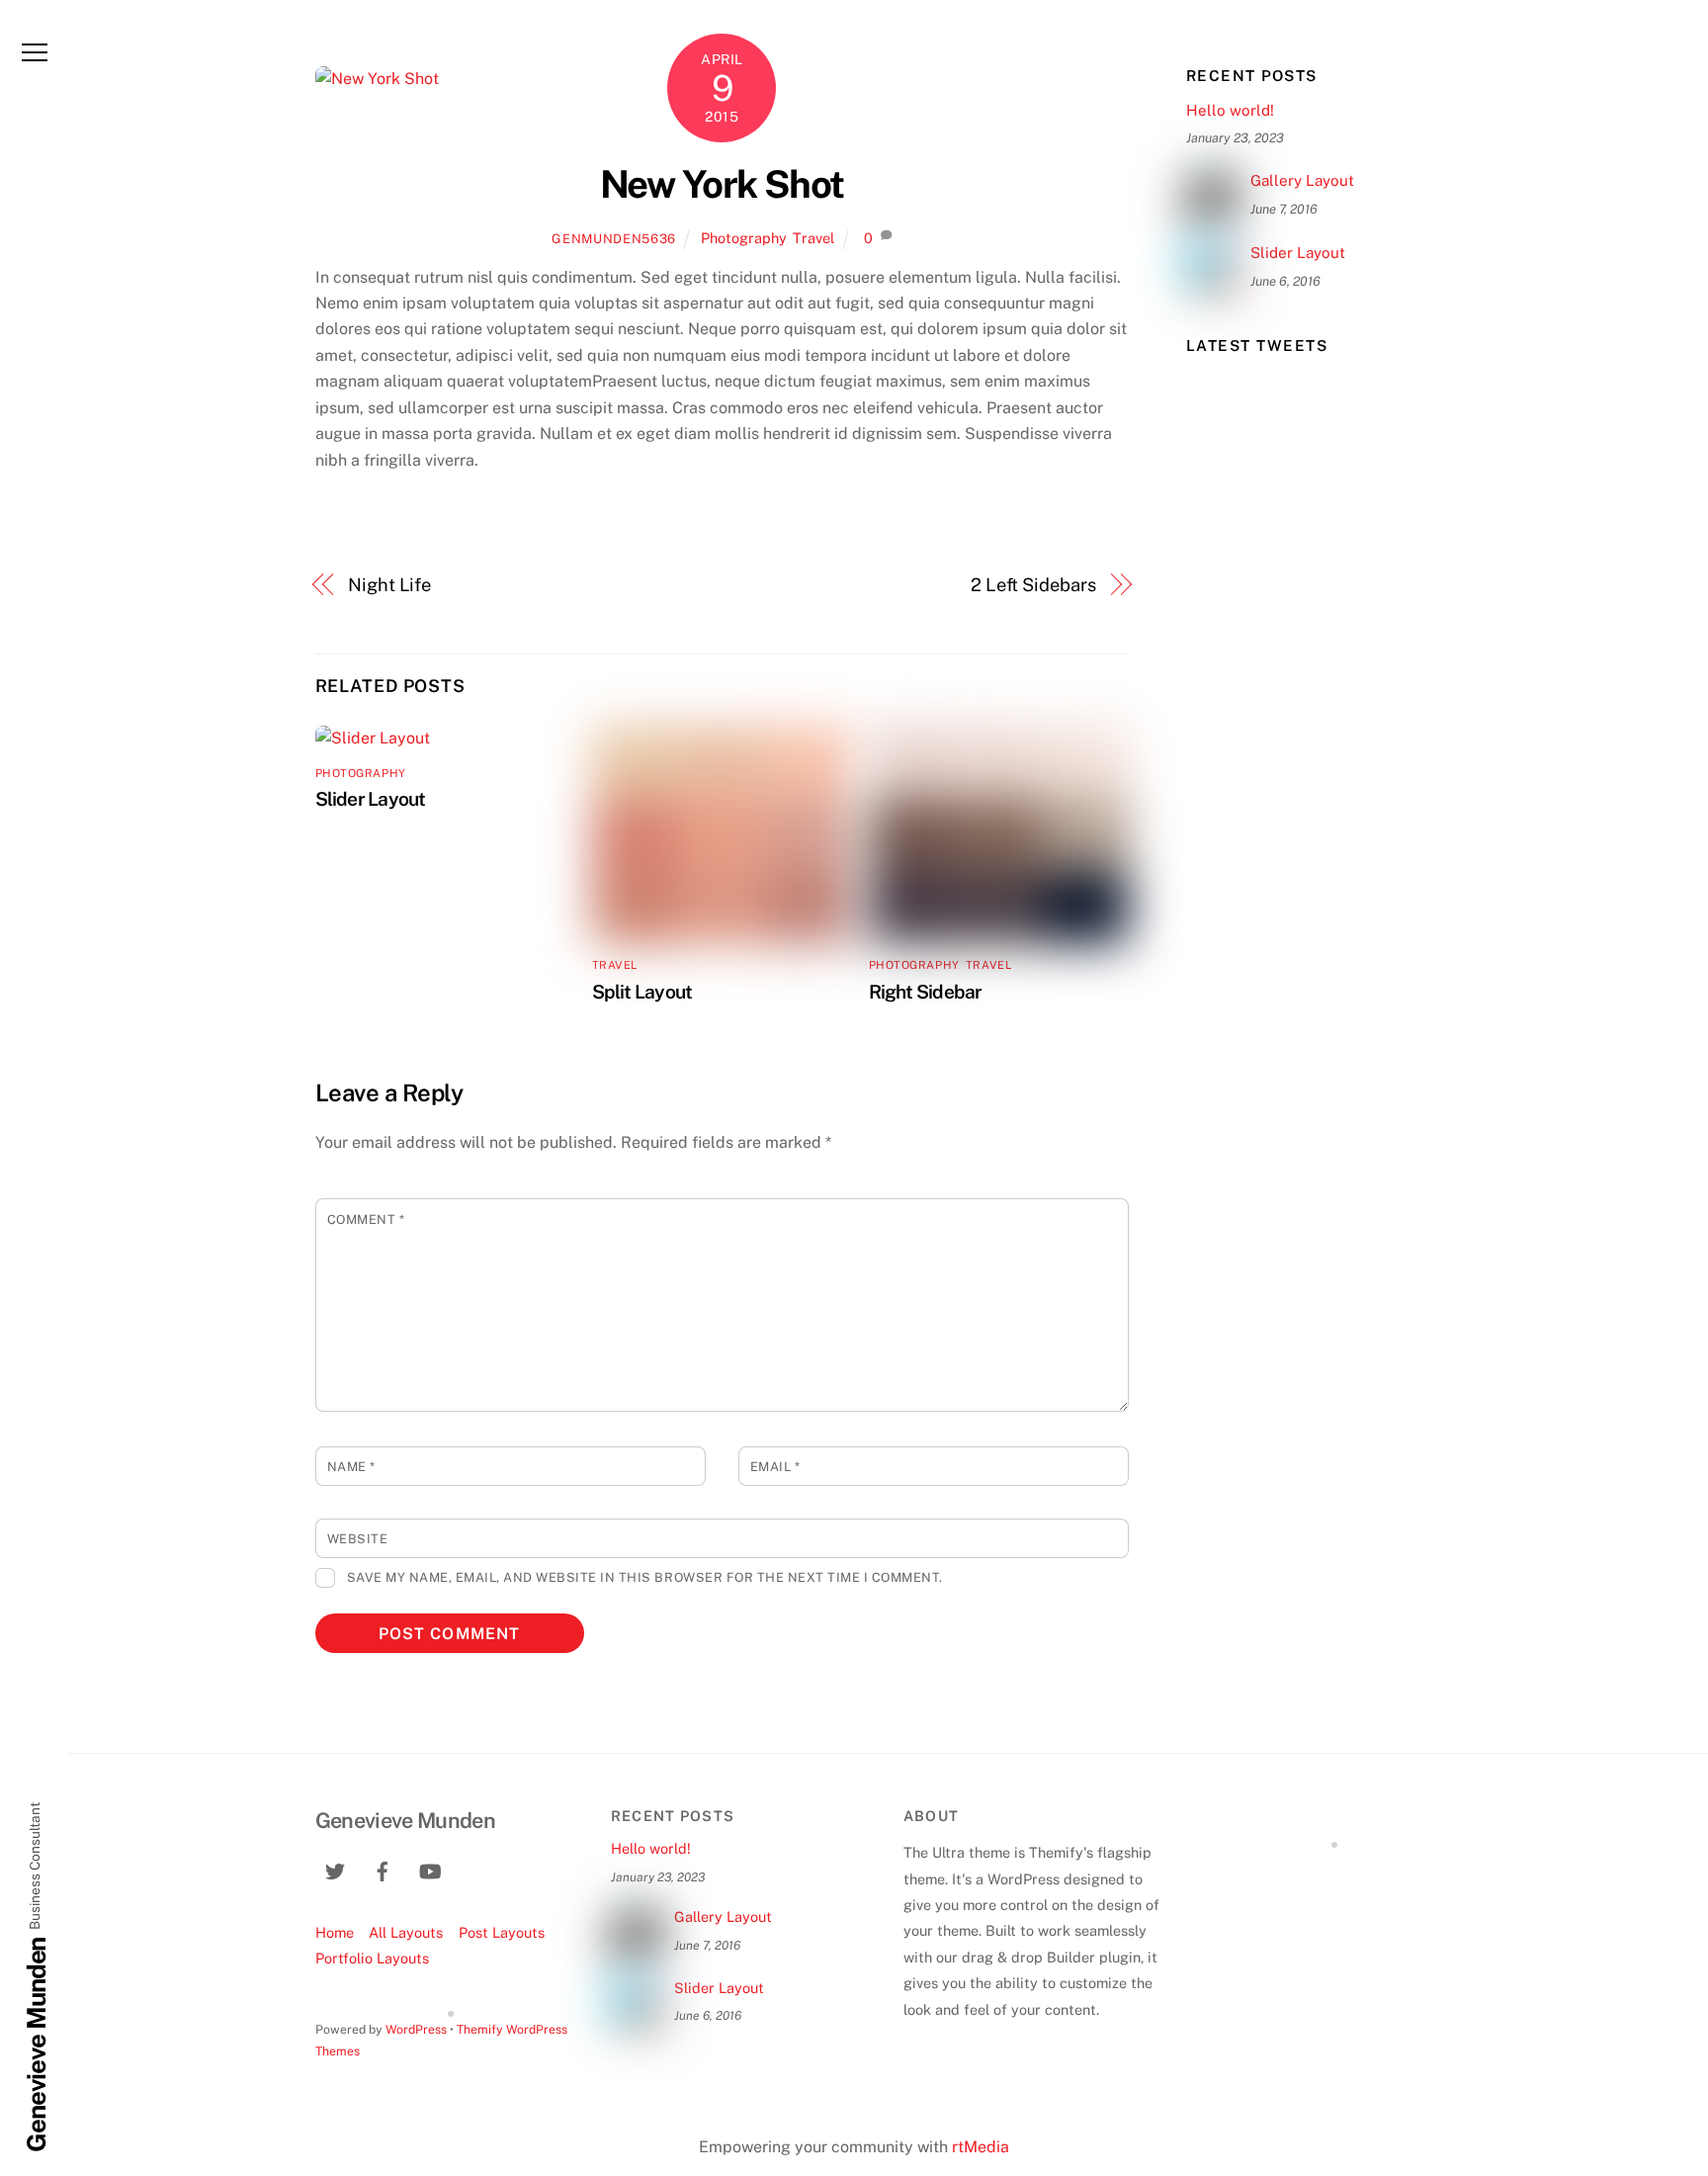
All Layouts (406, 1932)
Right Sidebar (926, 992)
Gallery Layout (1302, 180)
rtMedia (981, 2147)
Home (335, 1932)
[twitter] (335, 1868)
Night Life (389, 585)
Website (358, 1539)
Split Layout (642, 992)
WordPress (416, 2029)
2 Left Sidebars (1033, 585)
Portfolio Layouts (372, 1958)
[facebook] (383, 1868)
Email (775, 1467)
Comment (366, 1219)
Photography (743, 238)
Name (351, 1467)
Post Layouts (502, 1932)
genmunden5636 (613, 239)
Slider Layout (371, 799)
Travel (813, 238)
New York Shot (722, 184)
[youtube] (430, 1868)
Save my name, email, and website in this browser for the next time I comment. (645, 1577)
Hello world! (1230, 110)
